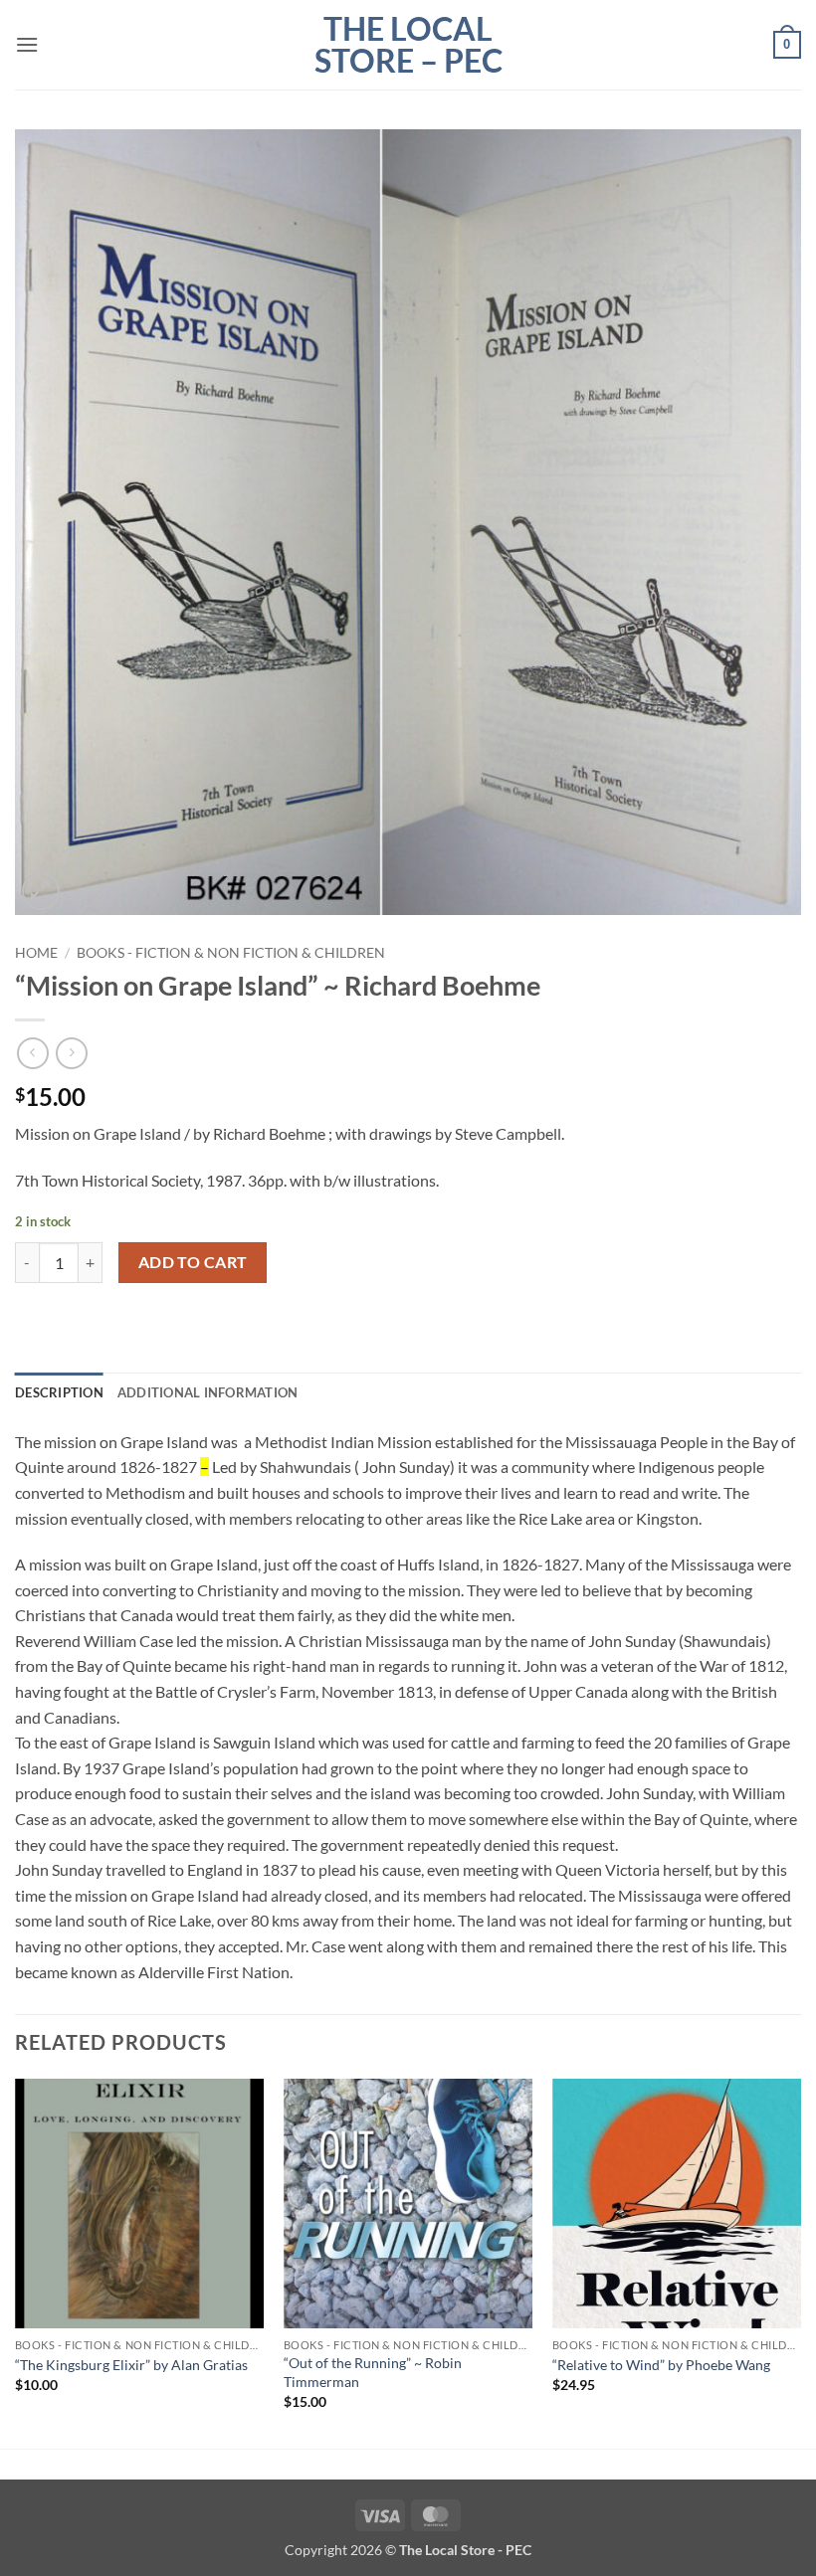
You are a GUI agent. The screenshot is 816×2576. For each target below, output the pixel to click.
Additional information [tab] (208, 1392)
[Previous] (16, 2262)
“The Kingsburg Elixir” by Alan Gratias (131, 2365)
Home (36, 953)
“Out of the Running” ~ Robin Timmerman (373, 2372)
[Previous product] (71, 1053)
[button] (27, 44)
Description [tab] (59, 1392)
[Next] (800, 2262)
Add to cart (193, 1262)
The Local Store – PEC (408, 45)
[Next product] (32, 1053)
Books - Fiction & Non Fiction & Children (231, 953)
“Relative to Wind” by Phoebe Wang (661, 2365)
